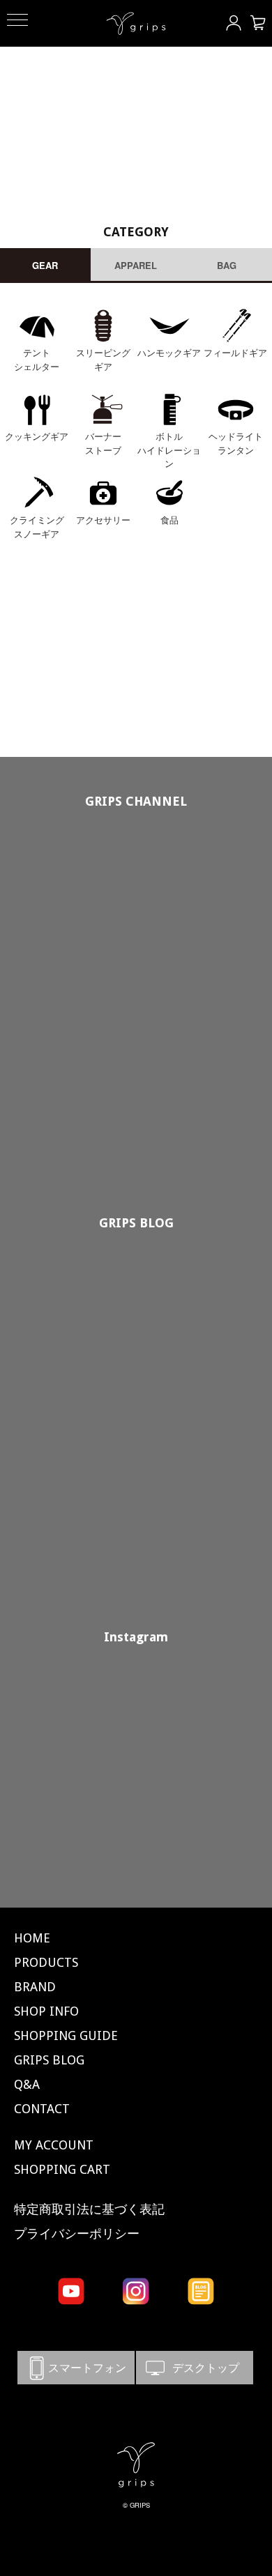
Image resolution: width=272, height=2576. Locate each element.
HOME (32, 1938)
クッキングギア (37, 436)
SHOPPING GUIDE (66, 2036)
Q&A (27, 2084)
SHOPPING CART (62, 2169)
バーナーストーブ (103, 443)
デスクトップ (195, 2367)
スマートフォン (76, 2367)
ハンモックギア (169, 352)
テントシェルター (37, 359)
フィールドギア (235, 352)
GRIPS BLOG (136, 1223)
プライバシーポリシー (77, 2233)
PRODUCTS (46, 1962)
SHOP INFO (46, 2011)
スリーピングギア (103, 359)
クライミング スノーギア (37, 527)
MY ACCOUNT (54, 2145)
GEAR (45, 265)
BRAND (35, 1987)
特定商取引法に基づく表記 (89, 2209)
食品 (169, 520)
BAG (227, 265)
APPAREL (136, 265)
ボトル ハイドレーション (169, 450)
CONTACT (42, 2109)
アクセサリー (103, 520)
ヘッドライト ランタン (236, 443)
